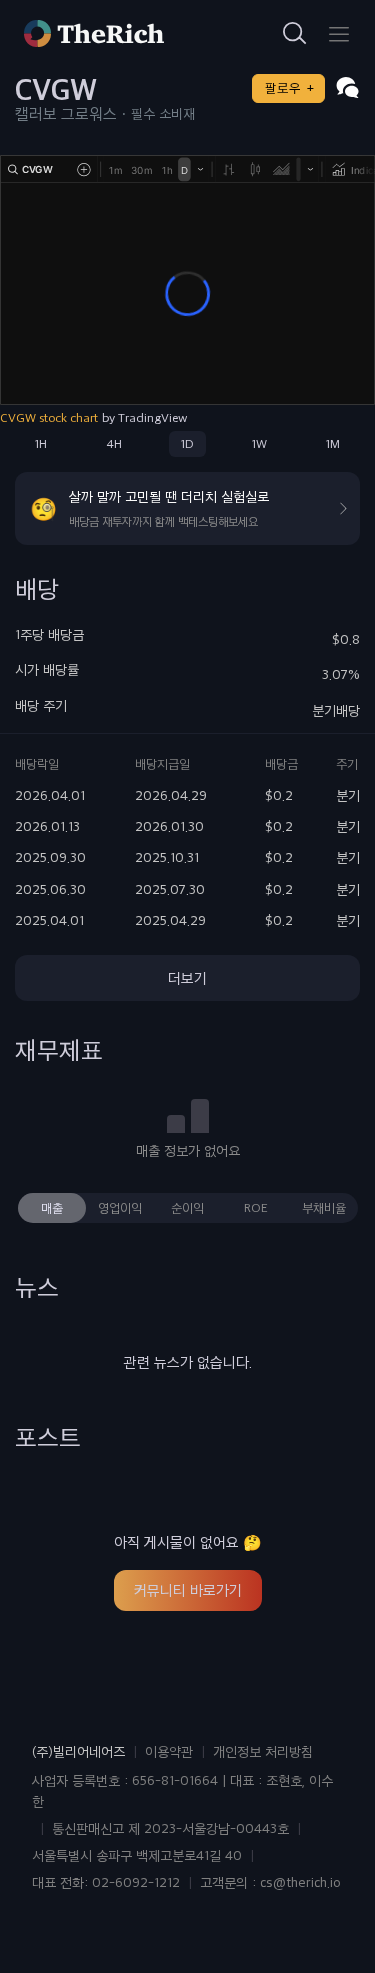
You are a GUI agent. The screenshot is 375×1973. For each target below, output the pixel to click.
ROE (256, 1208)
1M (333, 444)
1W (259, 444)
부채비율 (324, 1208)
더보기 (187, 978)
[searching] (295, 34)
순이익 (187, 1208)
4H (114, 444)
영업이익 (120, 1208)
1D (187, 444)
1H (41, 444)
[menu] (339, 34)
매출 (52, 1208)
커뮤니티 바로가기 (188, 1590)
